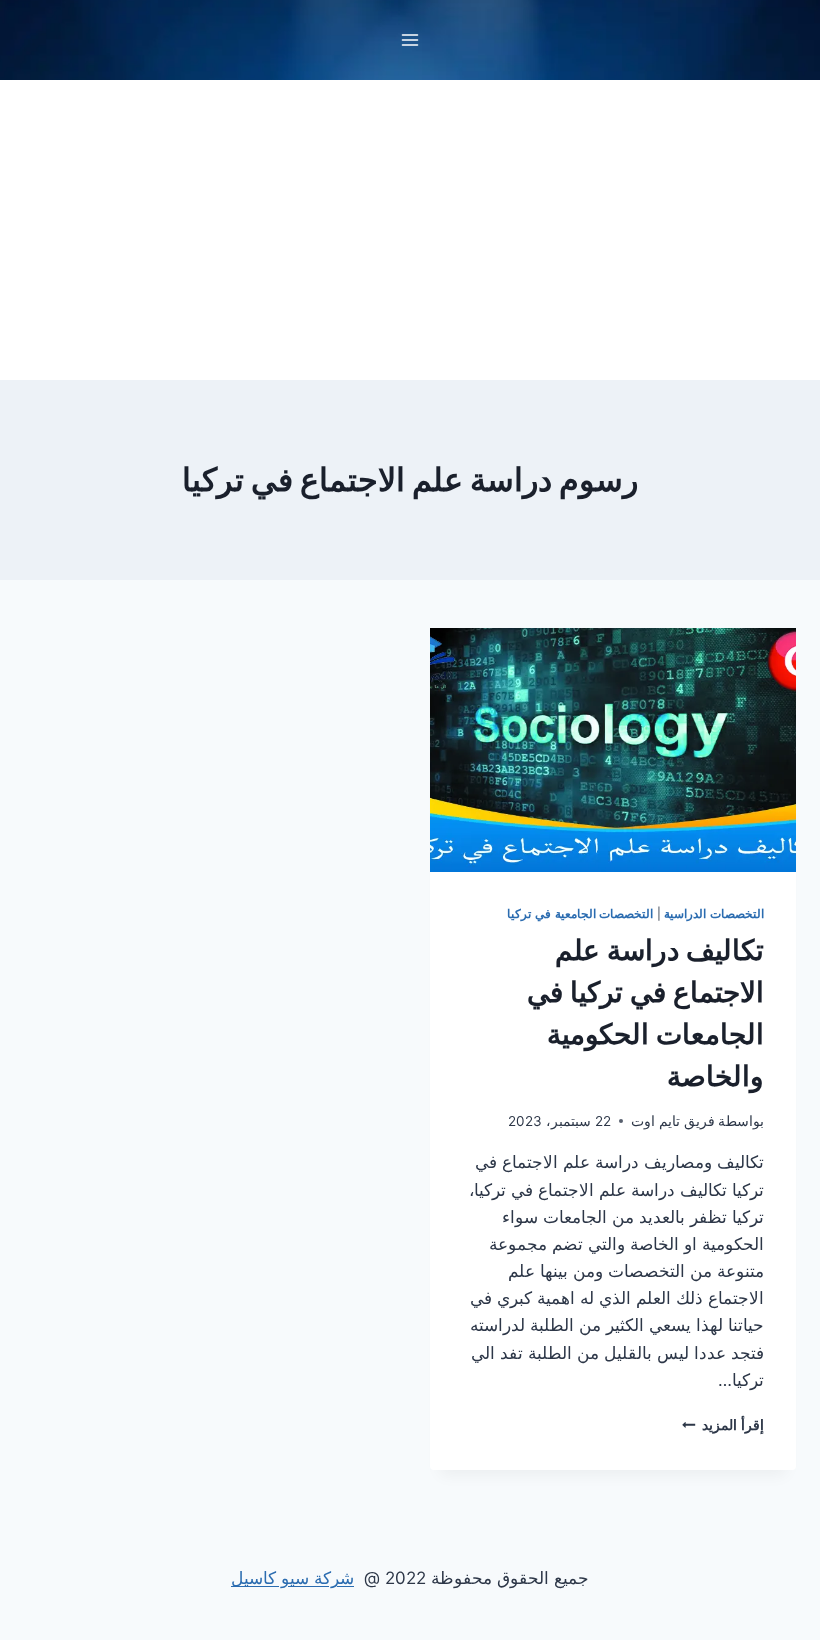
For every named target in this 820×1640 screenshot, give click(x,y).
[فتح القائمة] (410, 39)
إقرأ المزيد (723, 1425)
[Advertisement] (410, 230)
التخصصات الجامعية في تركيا (580, 913)
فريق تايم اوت (673, 1121)
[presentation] (613, 750)
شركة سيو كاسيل (292, 1578)
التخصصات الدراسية (714, 913)
